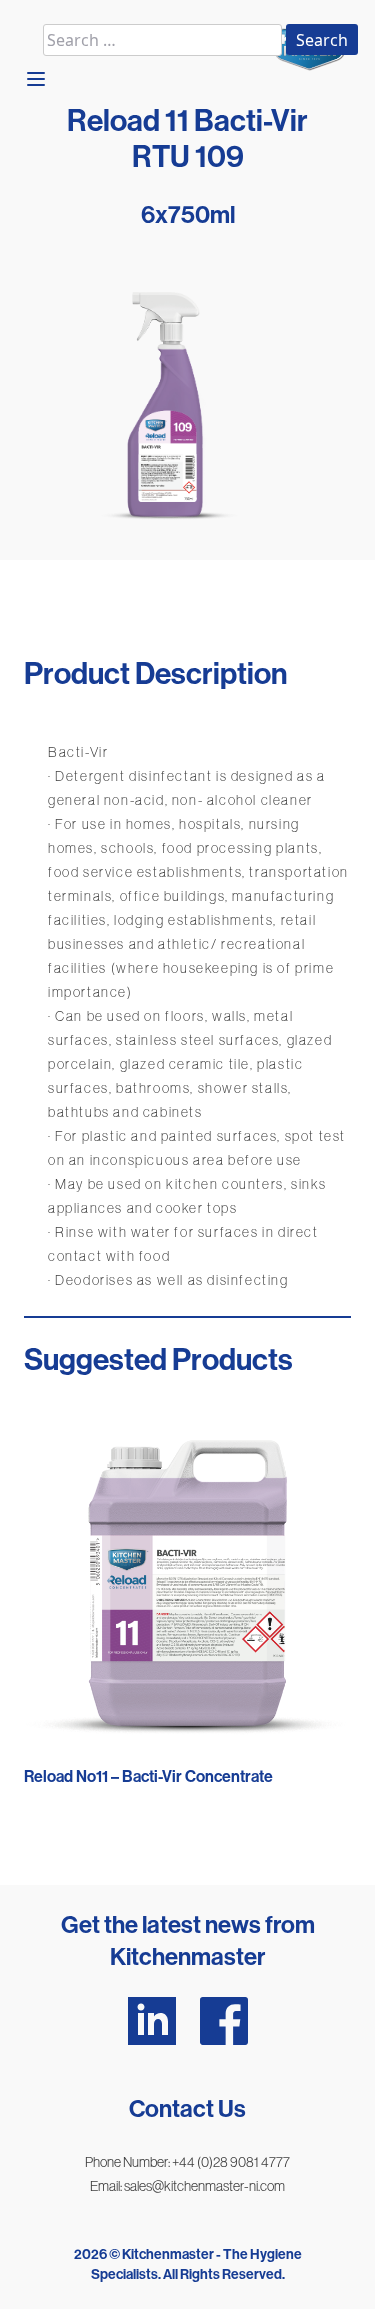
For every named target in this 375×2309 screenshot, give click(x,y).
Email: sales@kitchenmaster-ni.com (187, 2186)
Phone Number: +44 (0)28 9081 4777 (187, 2162)
